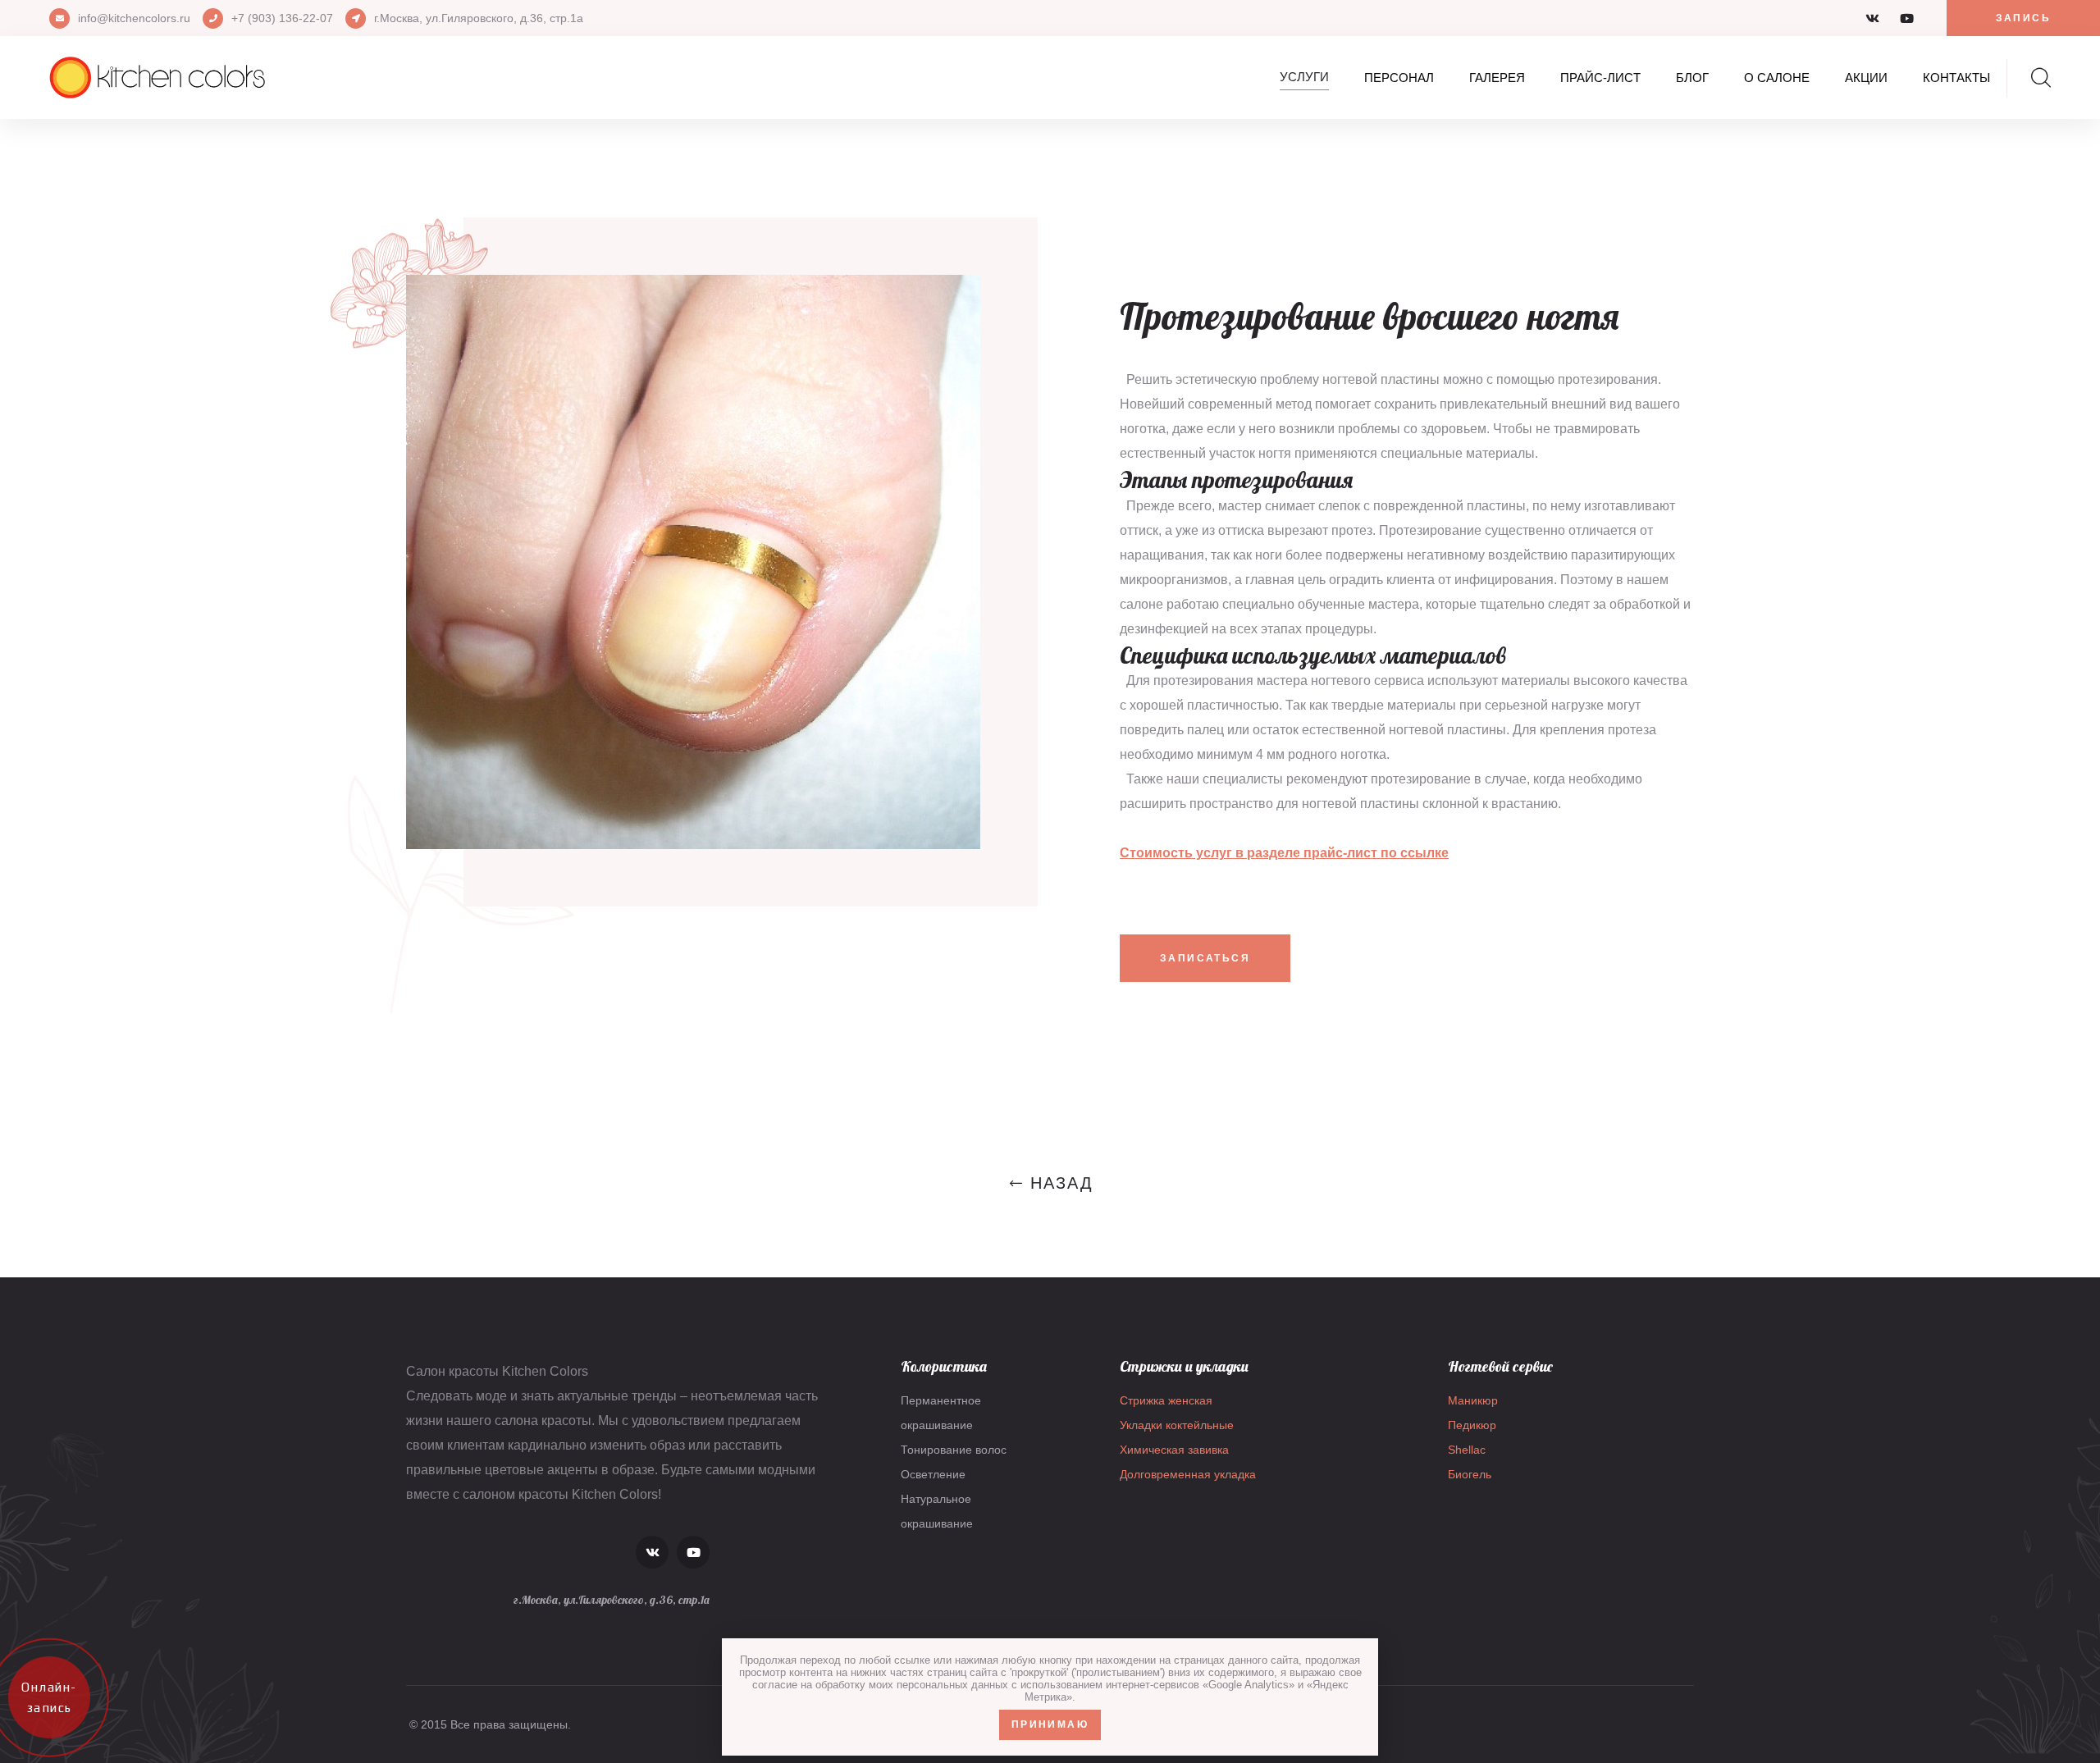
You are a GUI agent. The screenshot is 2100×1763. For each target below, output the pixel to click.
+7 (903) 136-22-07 (282, 18)
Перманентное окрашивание (941, 1413)
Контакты (1956, 78)
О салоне (1777, 78)
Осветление (933, 1474)
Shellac (1467, 1450)
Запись (2023, 18)
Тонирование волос (954, 1450)
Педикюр (1472, 1425)
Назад (1062, 1183)
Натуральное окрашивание (937, 1511)
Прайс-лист (1600, 78)
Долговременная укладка (1188, 1474)
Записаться (1205, 958)
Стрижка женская (1166, 1400)
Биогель (1470, 1474)
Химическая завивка (1174, 1450)
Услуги (1304, 77)
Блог (1692, 78)
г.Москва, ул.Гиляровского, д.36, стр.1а (479, 18)
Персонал (1399, 78)
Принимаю (1050, 1724)
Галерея (1497, 78)
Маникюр (1473, 1400)
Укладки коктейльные (1177, 1425)
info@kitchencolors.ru (134, 18)
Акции (1866, 78)
